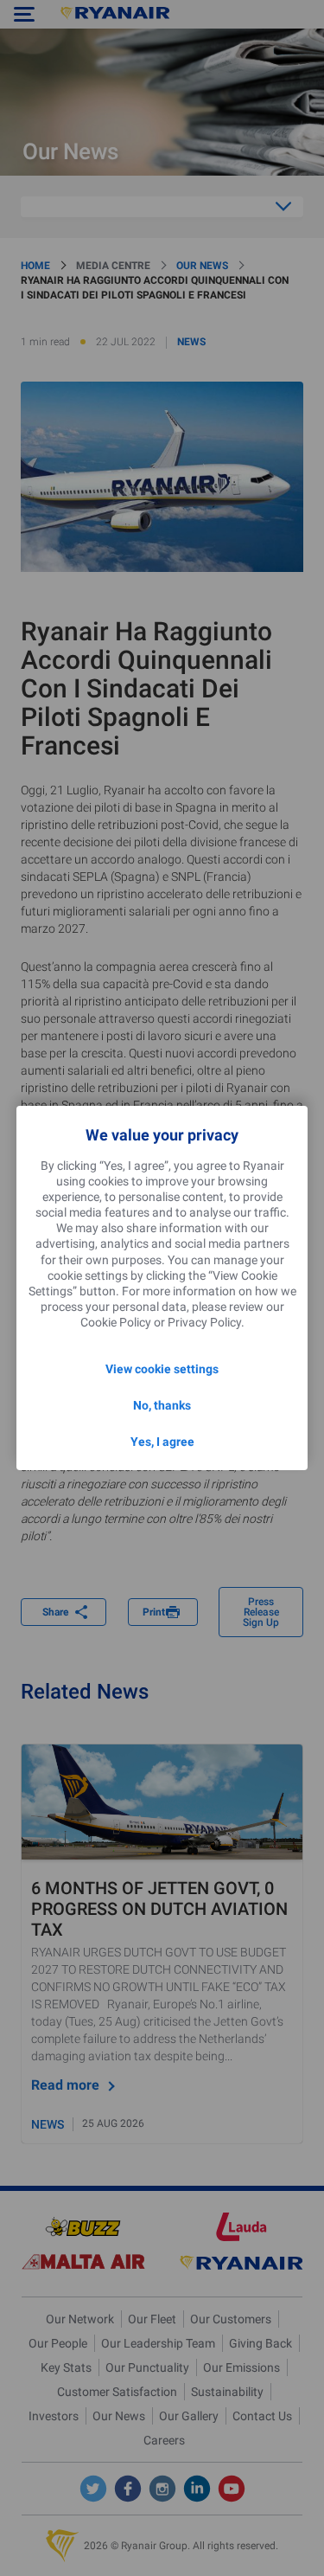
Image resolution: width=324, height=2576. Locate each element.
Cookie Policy (116, 1322)
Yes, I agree (162, 1442)
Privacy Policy (204, 1322)
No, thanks (162, 1405)
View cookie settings (162, 1369)
